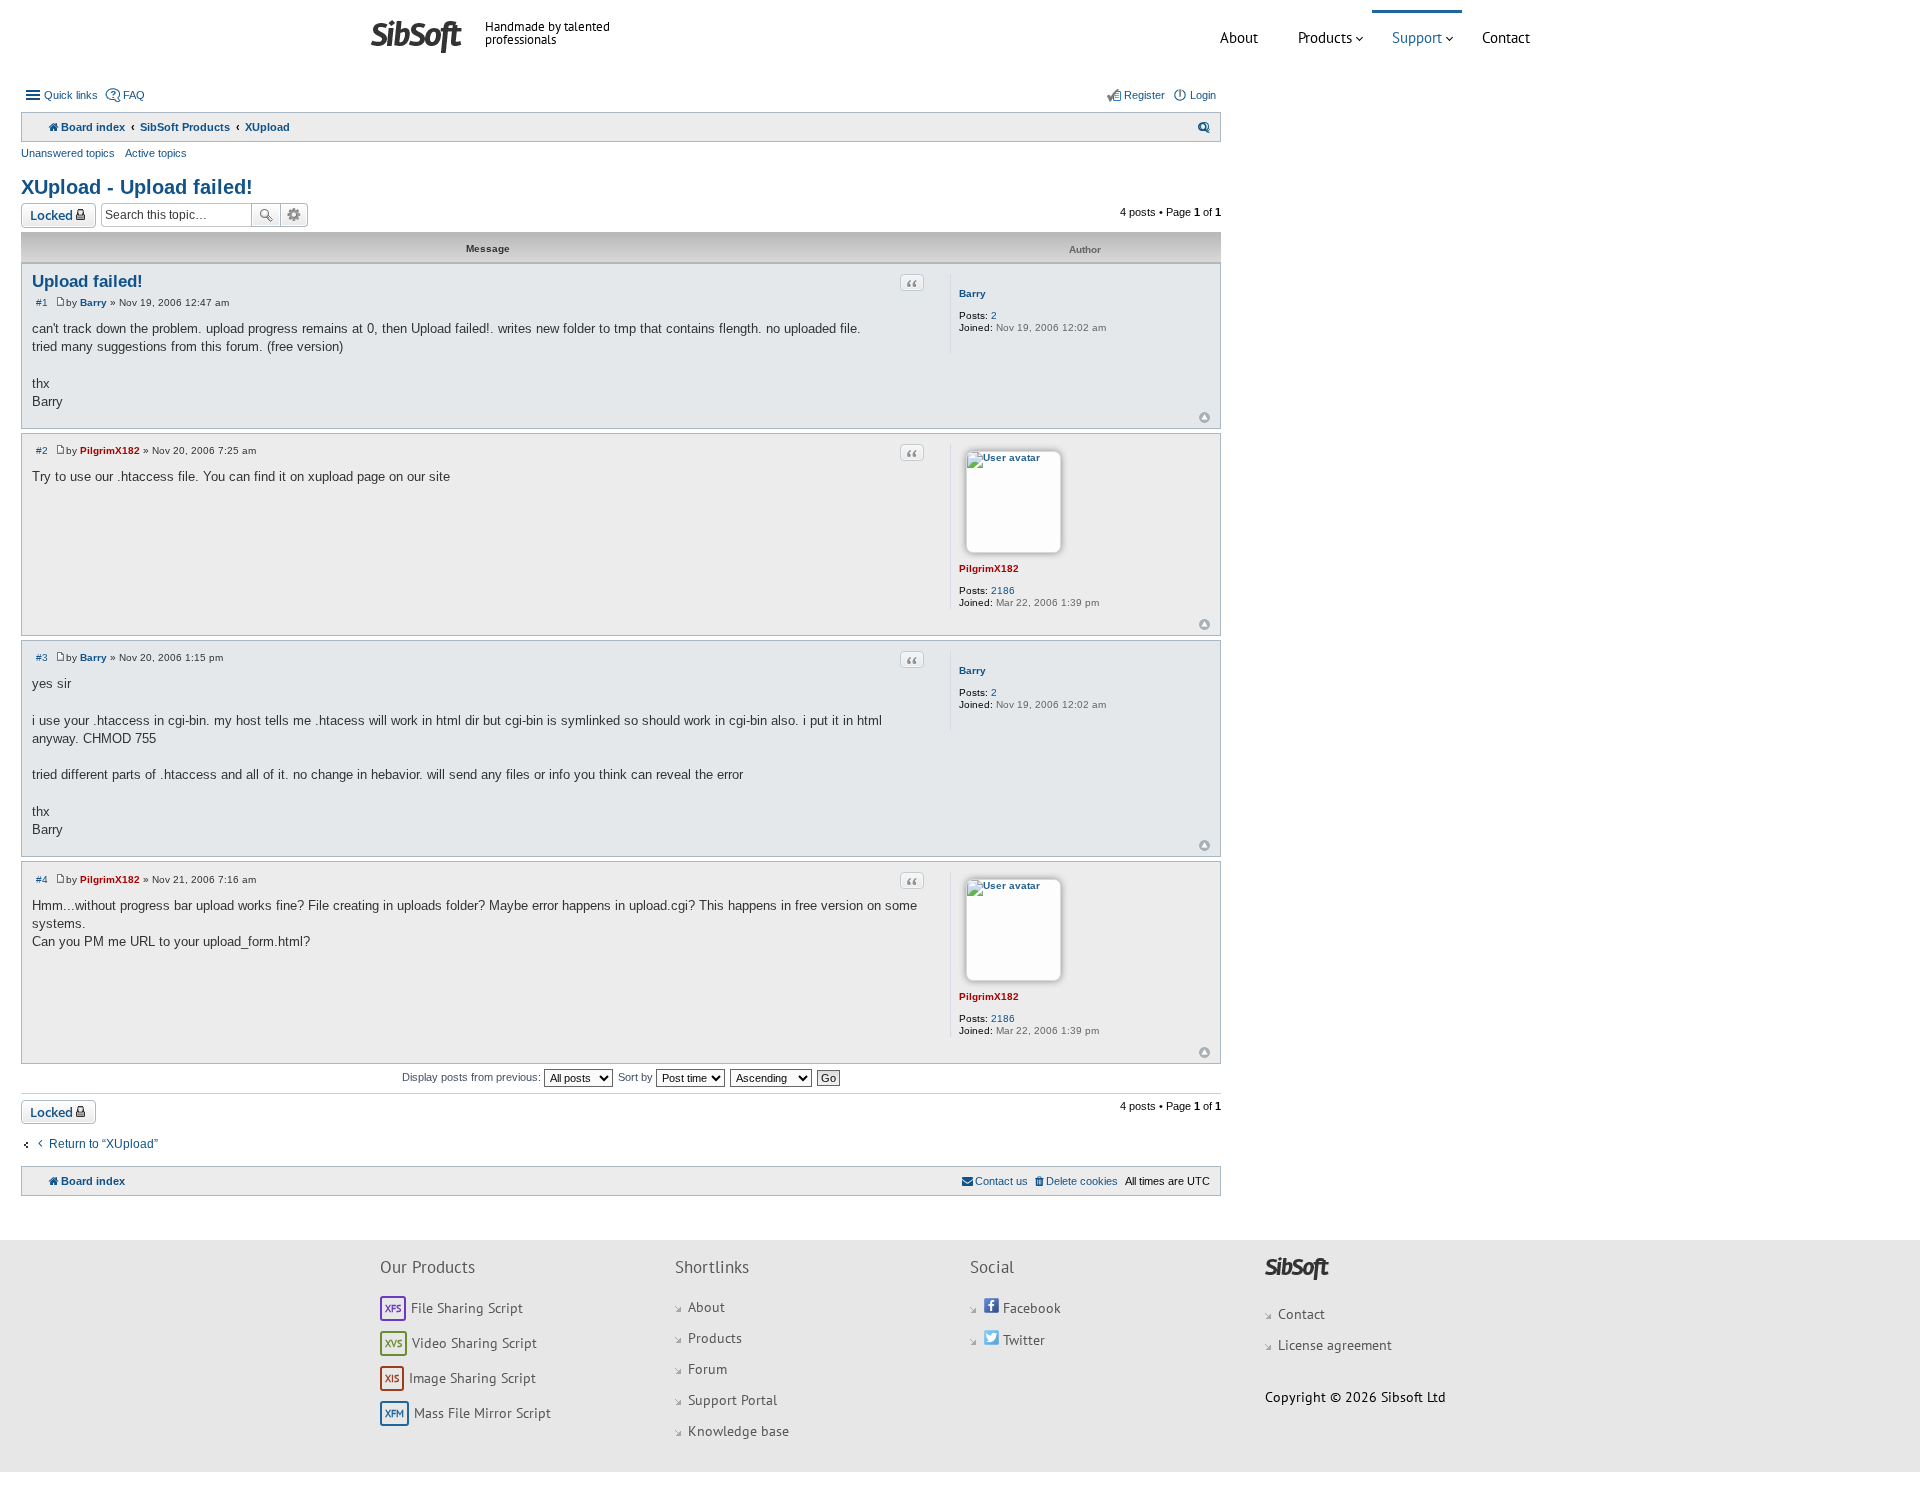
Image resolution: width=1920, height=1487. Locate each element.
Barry (972, 293)
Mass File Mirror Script (482, 1413)
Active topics (156, 153)
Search (266, 215)
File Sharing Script (467, 1308)
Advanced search (294, 215)
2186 (1003, 590)
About (1239, 37)
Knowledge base (738, 1431)
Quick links (71, 95)
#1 (42, 302)
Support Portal (732, 1400)
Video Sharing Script (474, 1343)
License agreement (1335, 1345)
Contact (1506, 37)
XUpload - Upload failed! (137, 187)
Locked (51, 215)
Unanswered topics (68, 153)
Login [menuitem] (1203, 95)
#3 (42, 657)
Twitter (1022, 1340)
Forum (707, 1369)
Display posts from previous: (473, 1077)
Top (1204, 417)
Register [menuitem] (1144, 95)
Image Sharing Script (472, 1378)
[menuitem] (1204, 127)
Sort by (637, 1077)
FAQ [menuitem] (134, 95)
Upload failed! (87, 281)
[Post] (60, 302)
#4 (42, 879)
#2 (42, 450)
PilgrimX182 (989, 568)
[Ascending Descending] (772, 1077)
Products (1325, 37)
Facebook (1030, 1308)
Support (1417, 37)
